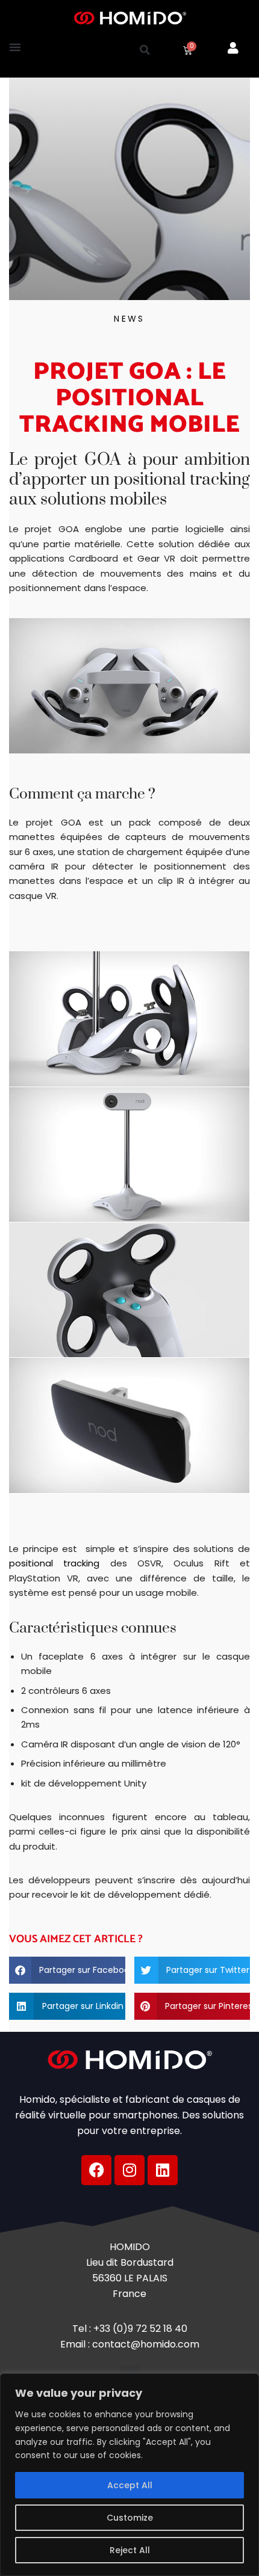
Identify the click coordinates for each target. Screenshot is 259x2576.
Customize (130, 2518)
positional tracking (54, 1563)
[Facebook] (96, 2170)
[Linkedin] (163, 2170)
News (129, 319)
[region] (129, 2475)
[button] (15, 47)
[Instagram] (129, 2170)
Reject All (130, 2550)
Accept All (130, 2485)
